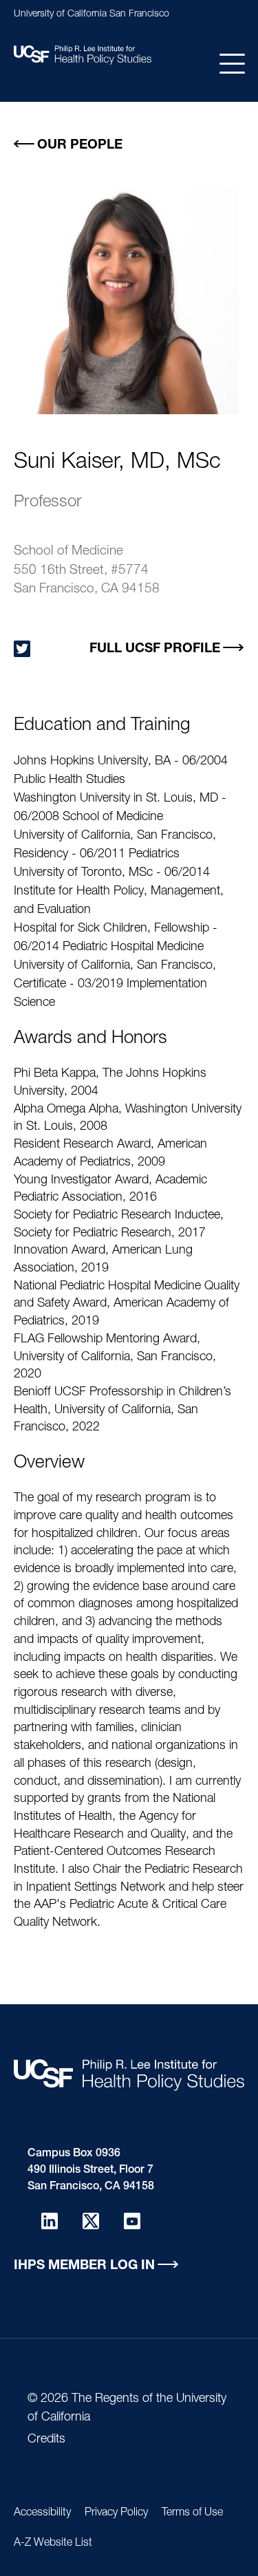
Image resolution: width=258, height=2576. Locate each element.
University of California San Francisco (92, 14)
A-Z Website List (53, 2544)
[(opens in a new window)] (22, 649)
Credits (46, 2440)
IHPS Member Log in (84, 2266)
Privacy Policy (116, 2513)
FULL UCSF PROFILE (155, 649)
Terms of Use (192, 2513)
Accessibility (42, 2513)
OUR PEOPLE (80, 146)
